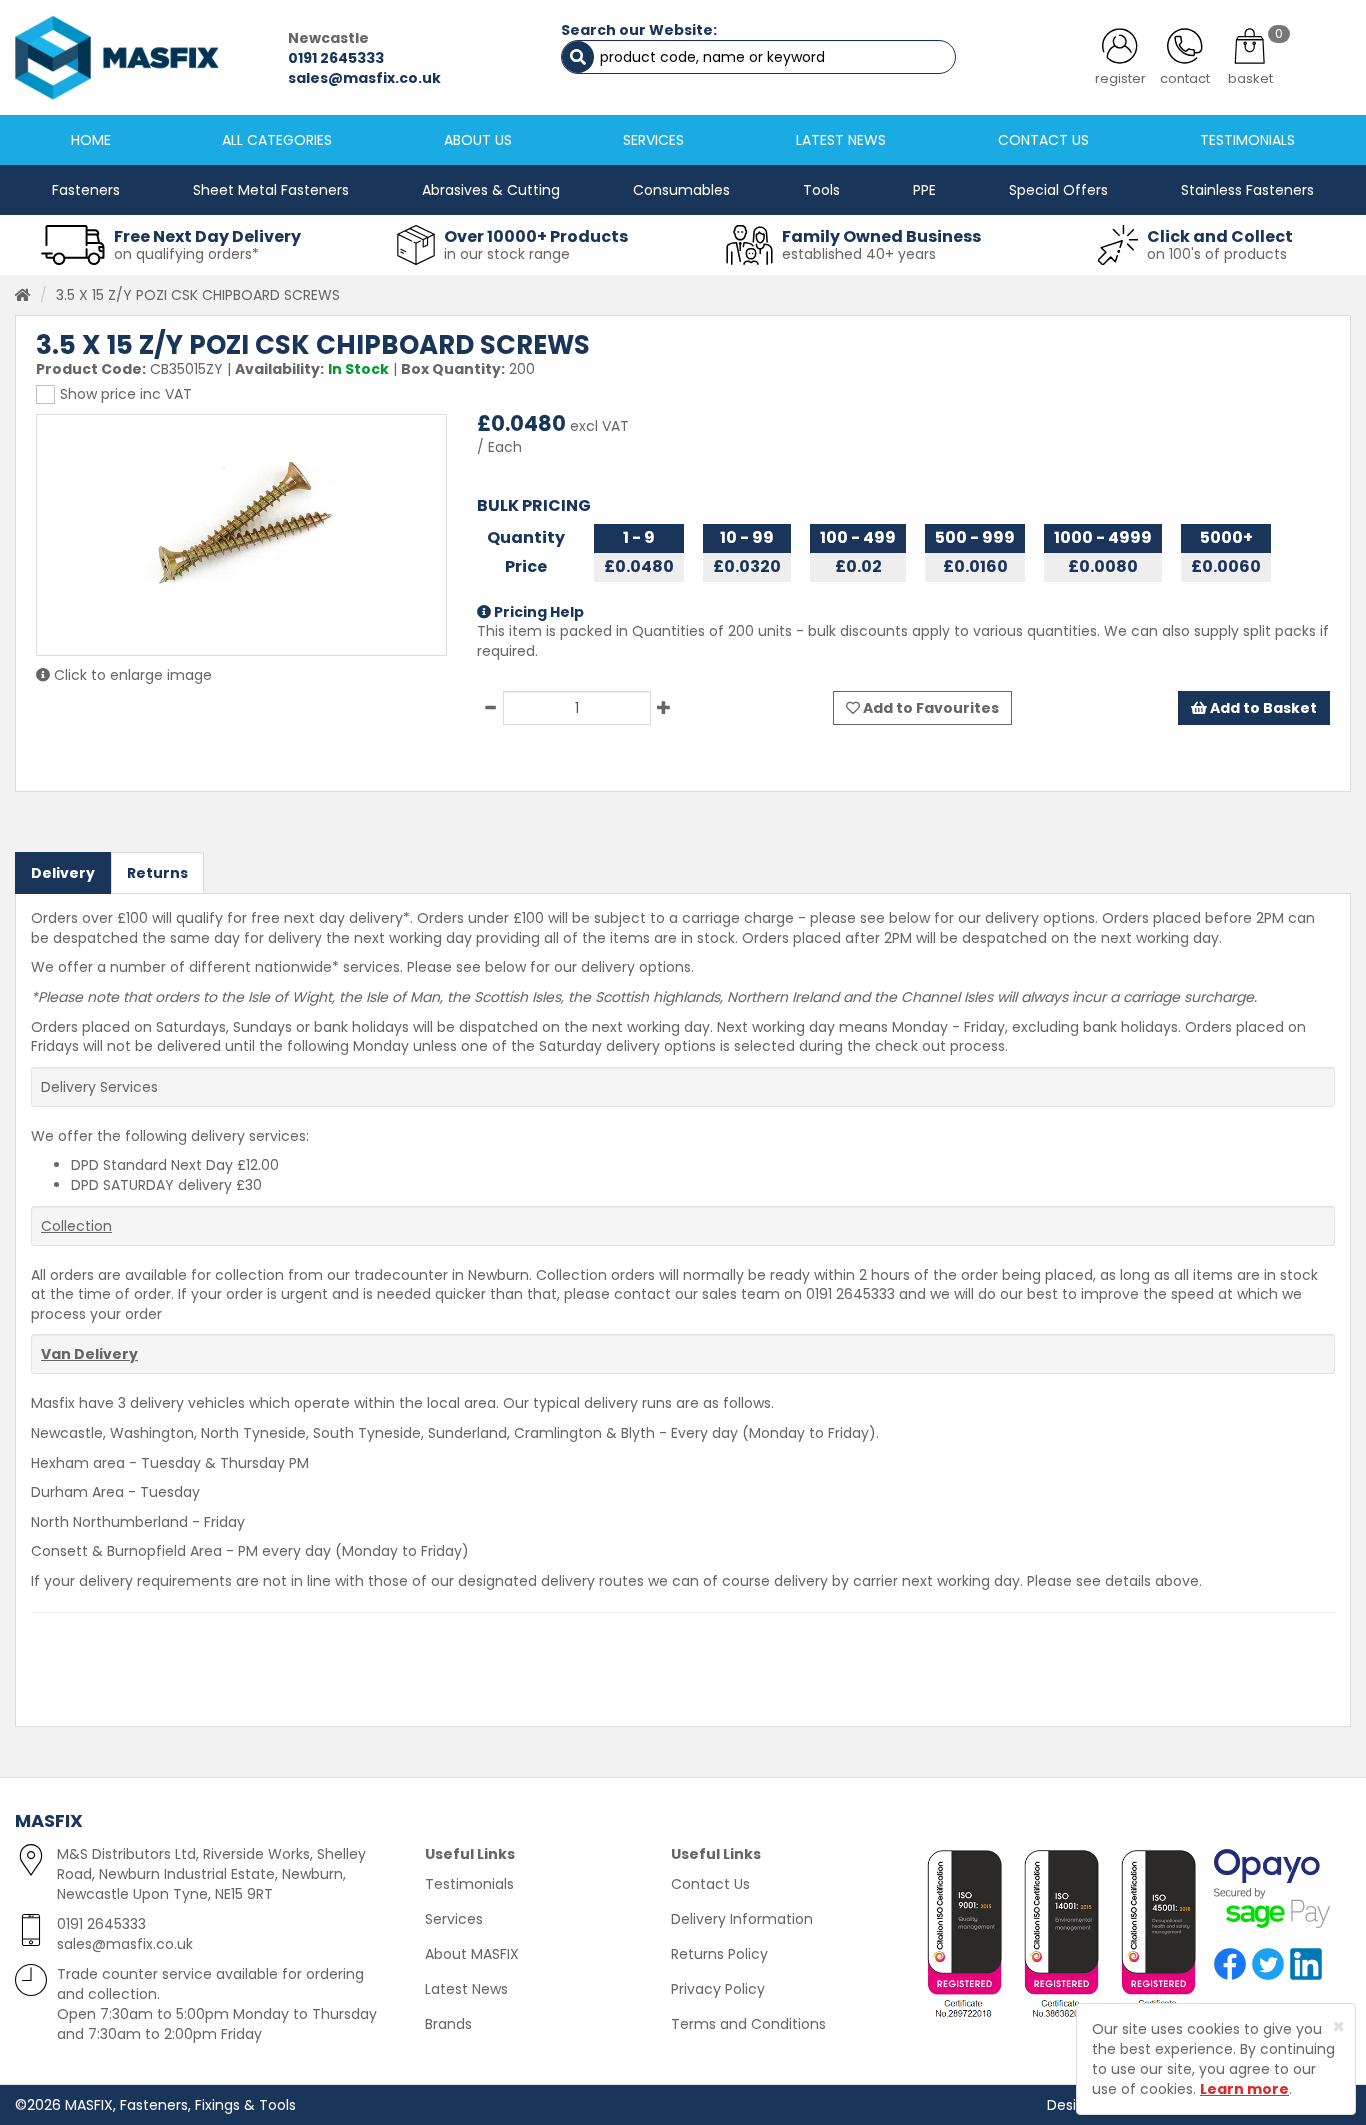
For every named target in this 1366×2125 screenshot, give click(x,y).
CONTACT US (1043, 140)
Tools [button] (821, 190)
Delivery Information (742, 1919)
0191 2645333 (336, 58)
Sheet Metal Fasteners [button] (271, 190)
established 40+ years (859, 254)
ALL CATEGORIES (277, 140)
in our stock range (507, 254)
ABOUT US (478, 140)
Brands (448, 2024)
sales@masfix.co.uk (364, 78)
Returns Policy (719, 1954)
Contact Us (710, 1884)
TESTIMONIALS (1247, 140)
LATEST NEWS (841, 140)
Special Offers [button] (1058, 190)
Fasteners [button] (86, 190)
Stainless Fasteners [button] (1247, 190)
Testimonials (469, 1884)
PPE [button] (924, 190)
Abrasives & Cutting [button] (491, 190)
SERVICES (653, 140)
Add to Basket (1262, 708)
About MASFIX (472, 1954)
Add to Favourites (929, 708)
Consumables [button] (681, 190)
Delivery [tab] (63, 873)
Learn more (1244, 2089)
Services (454, 1919)
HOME (91, 140)
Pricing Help (537, 612)
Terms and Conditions (748, 2024)
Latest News (466, 1989)
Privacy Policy (718, 1989)
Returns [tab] (157, 873)
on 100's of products (1217, 254)
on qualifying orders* (186, 254)
